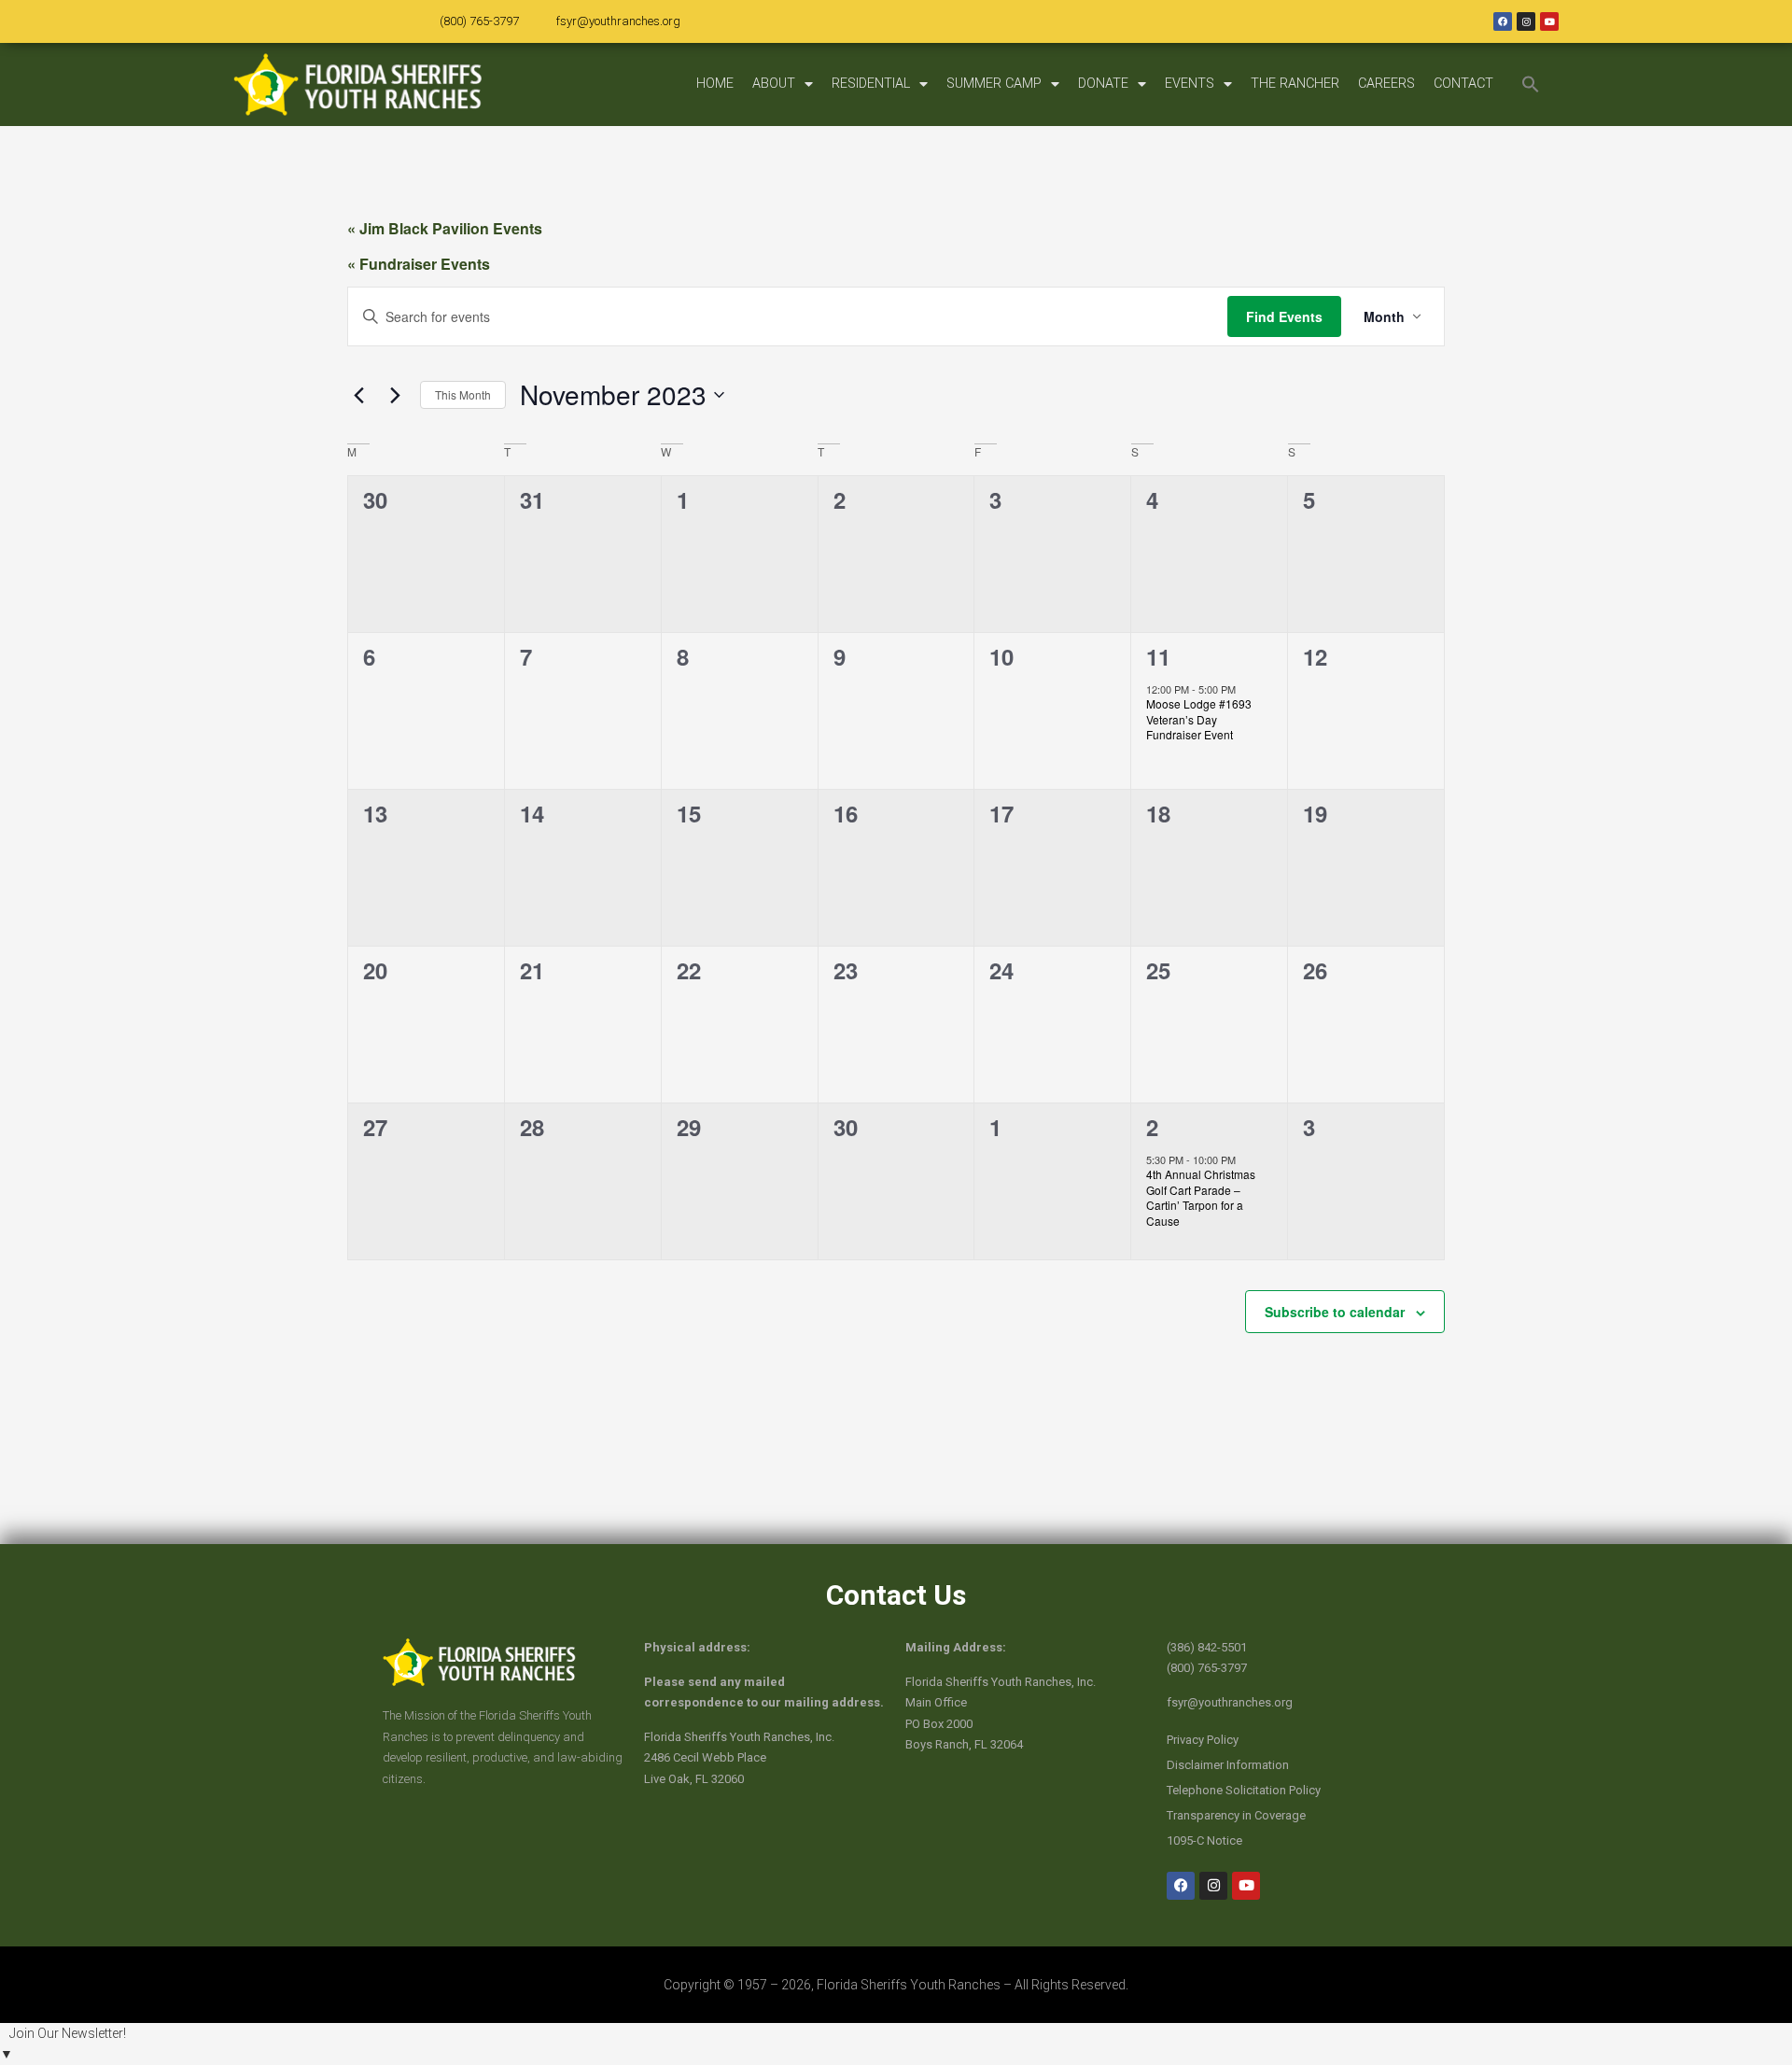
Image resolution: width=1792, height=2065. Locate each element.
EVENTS (1190, 84)
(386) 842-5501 (1207, 1647)
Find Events (1284, 316)
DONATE (1103, 84)
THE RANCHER (1295, 84)
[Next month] (395, 395)
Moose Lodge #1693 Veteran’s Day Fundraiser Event (1199, 719)
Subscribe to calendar (1335, 1312)
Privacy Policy (1203, 1740)
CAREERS (1386, 84)
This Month (463, 394)
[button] (1531, 84)
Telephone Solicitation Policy (1244, 1790)
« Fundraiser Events (419, 264)
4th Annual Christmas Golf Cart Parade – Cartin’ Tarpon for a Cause (1201, 1197)
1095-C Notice (1204, 1840)
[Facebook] (1503, 21)
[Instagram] (1526, 21)
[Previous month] (358, 395)
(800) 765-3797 (479, 21)
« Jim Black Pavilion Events (445, 228)
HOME (715, 84)
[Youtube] (1549, 21)
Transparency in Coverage (1236, 1815)
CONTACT (1463, 84)
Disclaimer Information (1228, 1765)
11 (1158, 656)
